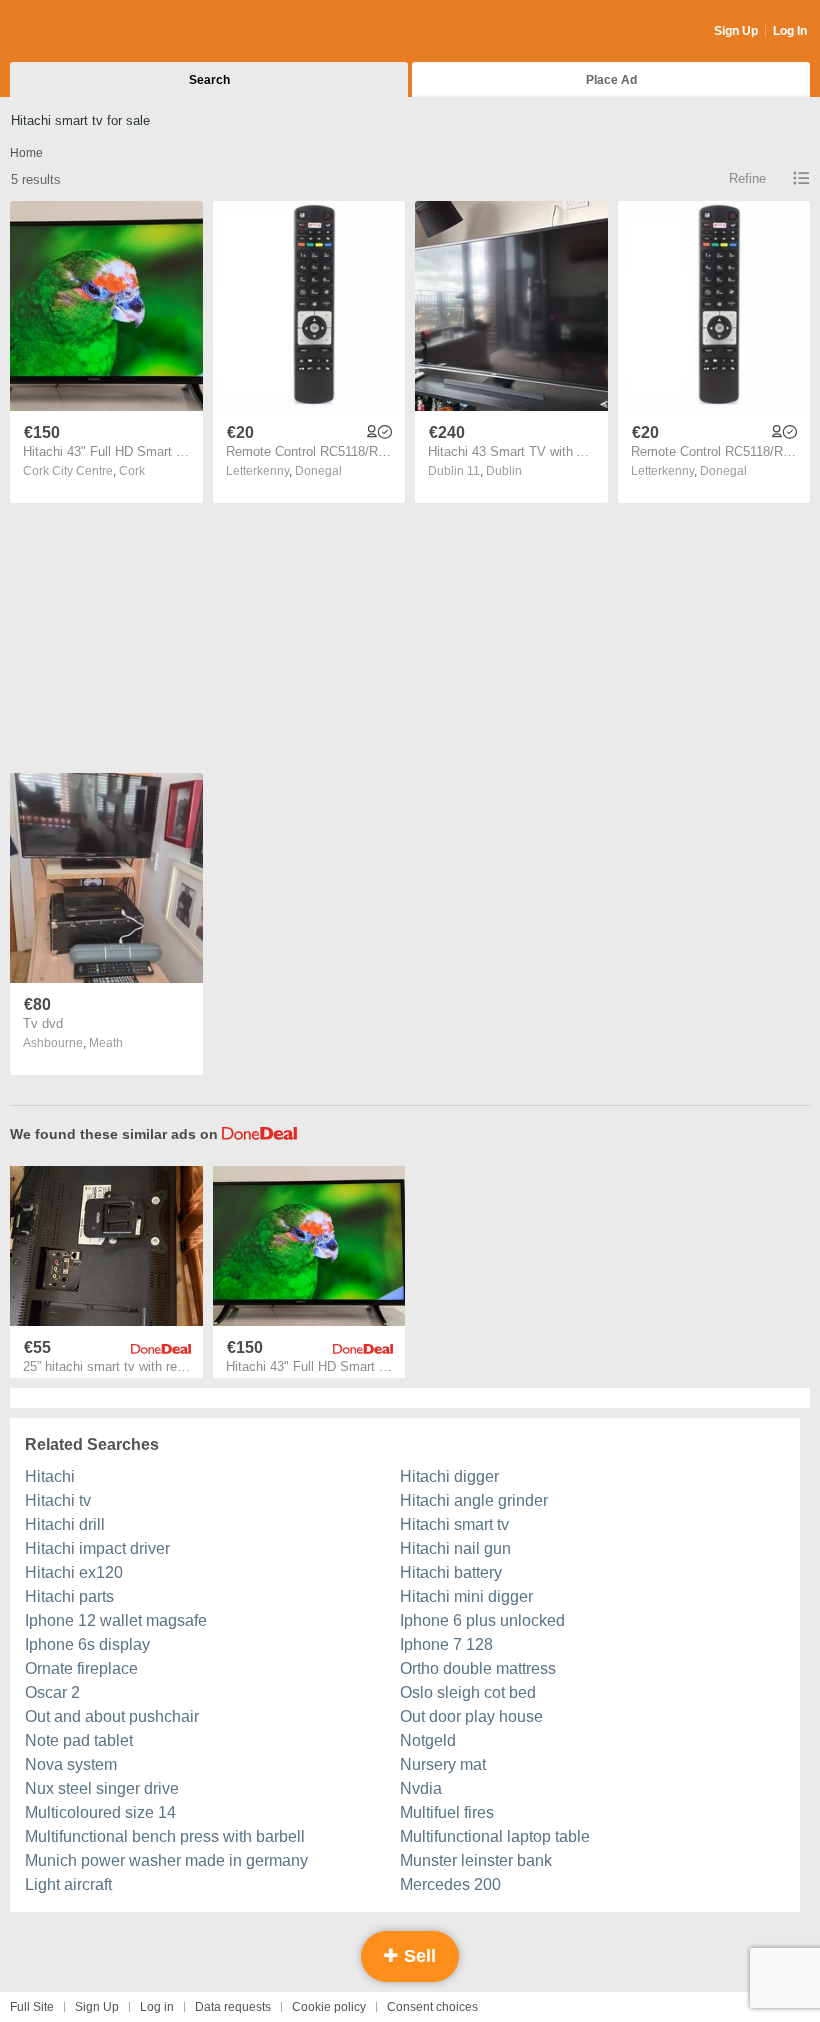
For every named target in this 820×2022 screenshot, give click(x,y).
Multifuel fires (447, 1812)
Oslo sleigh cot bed (468, 1692)
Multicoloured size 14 (100, 1812)
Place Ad (611, 80)
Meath (106, 1043)
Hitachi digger (449, 1476)
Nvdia (421, 1788)
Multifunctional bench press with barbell (165, 1836)
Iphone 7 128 (446, 1644)
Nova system (71, 1764)
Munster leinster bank (476, 1860)
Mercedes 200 (450, 1884)
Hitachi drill (65, 1524)
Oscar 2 (52, 1692)
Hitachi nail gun (455, 1548)
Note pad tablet (79, 1740)
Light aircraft (68, 1884)
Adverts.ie (88, 32)
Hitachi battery (451, 1572)
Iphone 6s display (87, 1644)
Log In (790, 31)
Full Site (32, 2007)
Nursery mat (443, 1764)
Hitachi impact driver (97, 1548)
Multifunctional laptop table (495, 1836)
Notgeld (428, 1740)
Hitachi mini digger (466, 1596)
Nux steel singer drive (102, 1788)
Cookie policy (329, 2007)
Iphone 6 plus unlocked (482, 1620)
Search (209, 80)
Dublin (504, 471)
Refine (747, 178)
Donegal (318, 471)
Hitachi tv (58, 1500)
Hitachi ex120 (74, 1572)
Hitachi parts (69, 1596)
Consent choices (432, 2007)
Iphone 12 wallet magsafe (116, 1620)
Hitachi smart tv (454, 1524)
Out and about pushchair (112, 1716)
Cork (132, 471)
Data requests (233, 2007)
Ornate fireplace (81, 1668)
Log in (157, 2007)
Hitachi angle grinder (474, 1500)
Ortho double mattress (478, 1668)
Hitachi (50, 1476)
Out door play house (471, 1716)
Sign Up (736, 31)
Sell (417, 1956)
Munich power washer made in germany (166, 1860)
